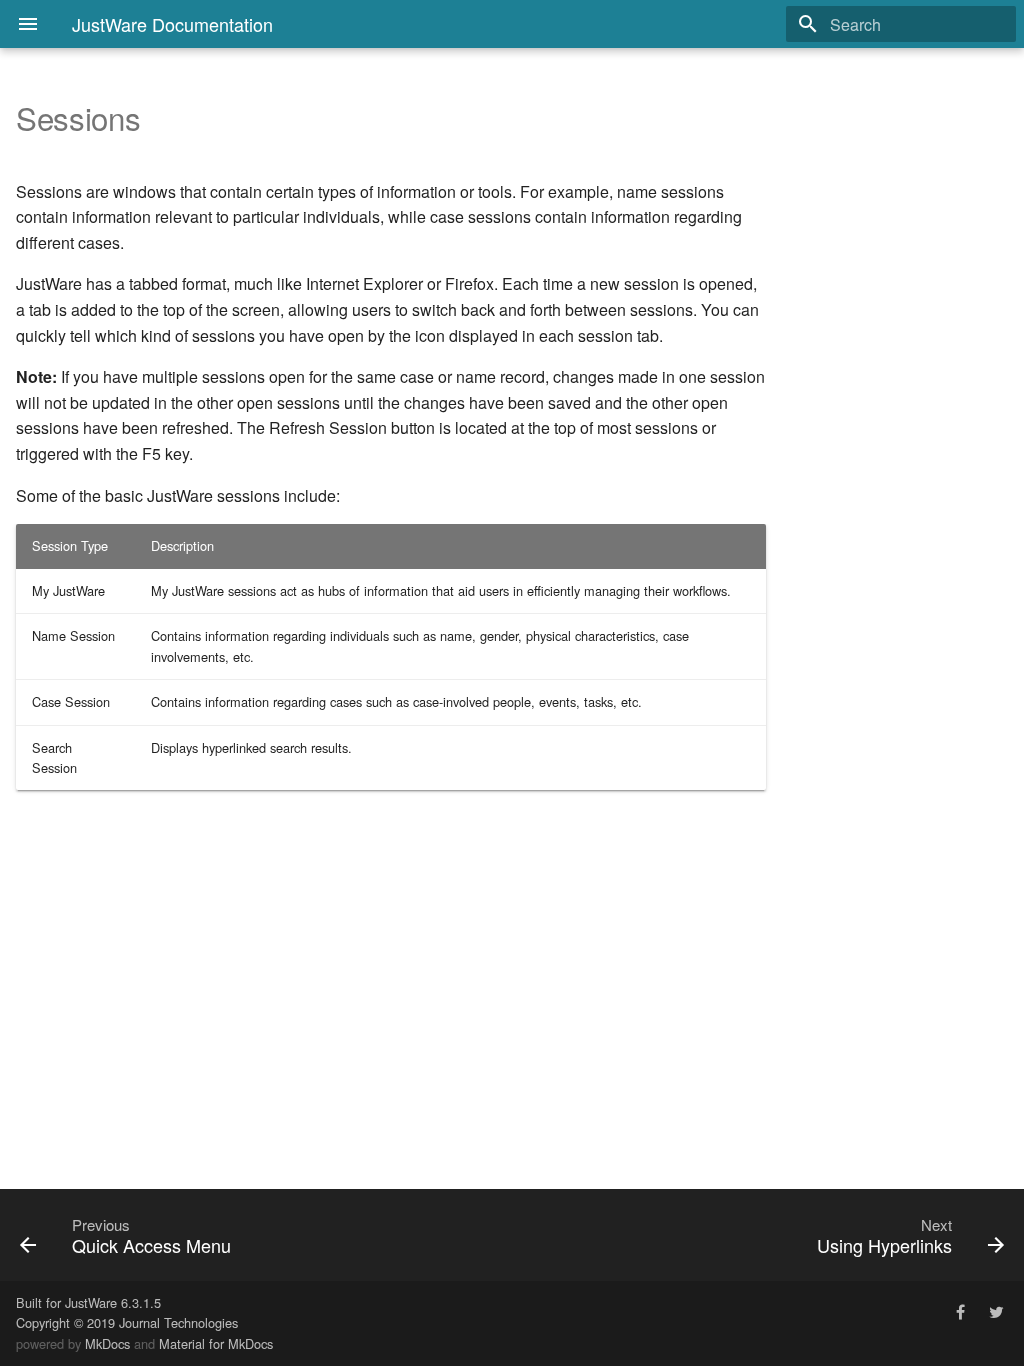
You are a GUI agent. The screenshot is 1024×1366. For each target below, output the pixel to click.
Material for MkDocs (216, 1343)
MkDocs (107, 1343)
